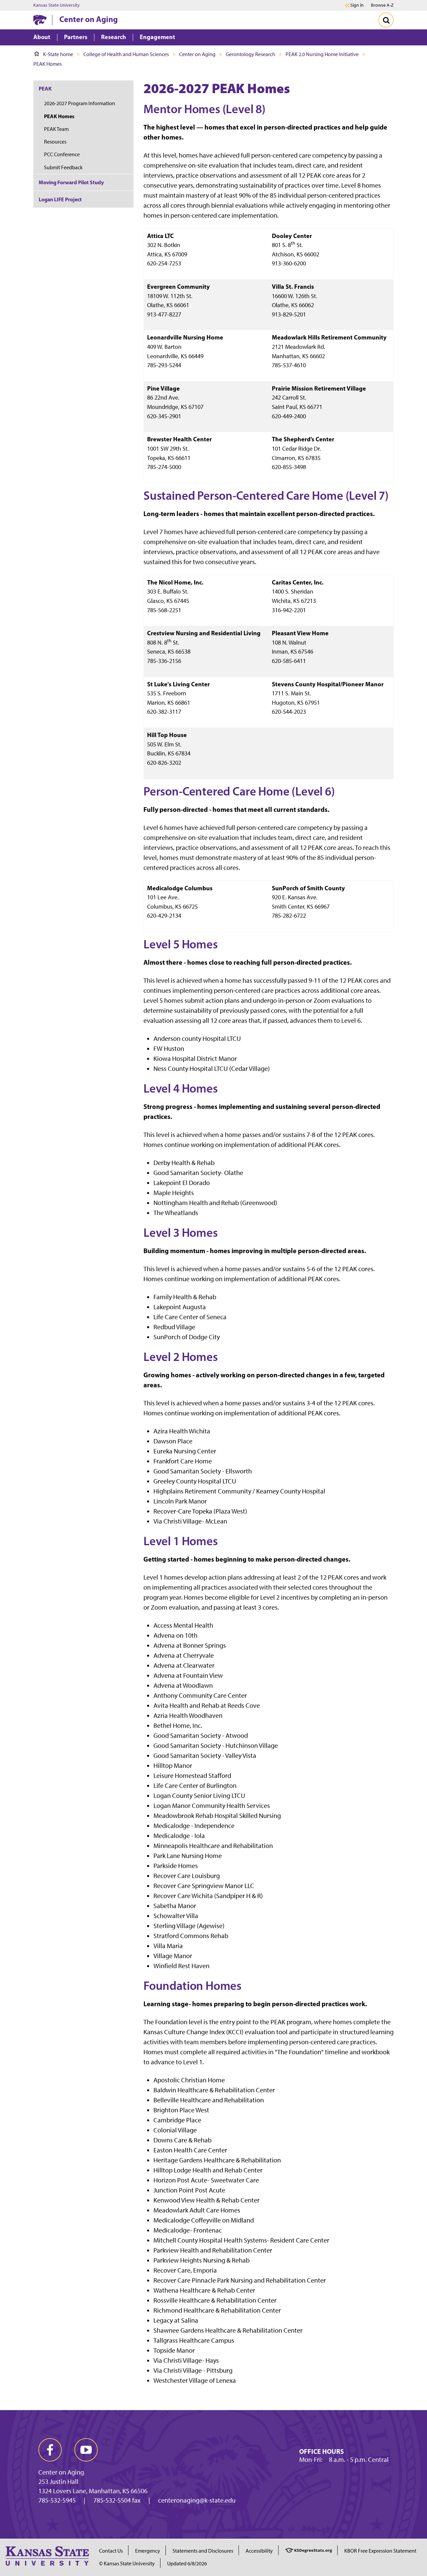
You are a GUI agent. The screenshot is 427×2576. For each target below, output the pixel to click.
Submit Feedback (63, 167)
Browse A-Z (382, 5)
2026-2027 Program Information (80, 103)
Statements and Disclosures (203, 2551)
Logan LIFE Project (60, 199)
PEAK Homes (59, 116)
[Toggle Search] (386, 20)
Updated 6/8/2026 (187, 2563)
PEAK (45, 88)
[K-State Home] (40, 20)
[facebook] (50, 2450)
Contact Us (111, 2551)
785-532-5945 (57, 2500)
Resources (55, 142)
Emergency (148, 2551)
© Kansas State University (127, 2563)
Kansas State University (57, 5)
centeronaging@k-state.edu (197, 2500)
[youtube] (86, 2450)
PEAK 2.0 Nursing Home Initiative (322, 54)
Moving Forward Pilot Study (71, 182)
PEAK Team (56, 129)
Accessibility (259, 2551)
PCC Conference (62, 154)
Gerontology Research (251, 54)
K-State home (58, 54)
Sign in (357, 5)
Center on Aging (89, 19)
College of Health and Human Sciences (126, 54)
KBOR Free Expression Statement (380, 2551)
